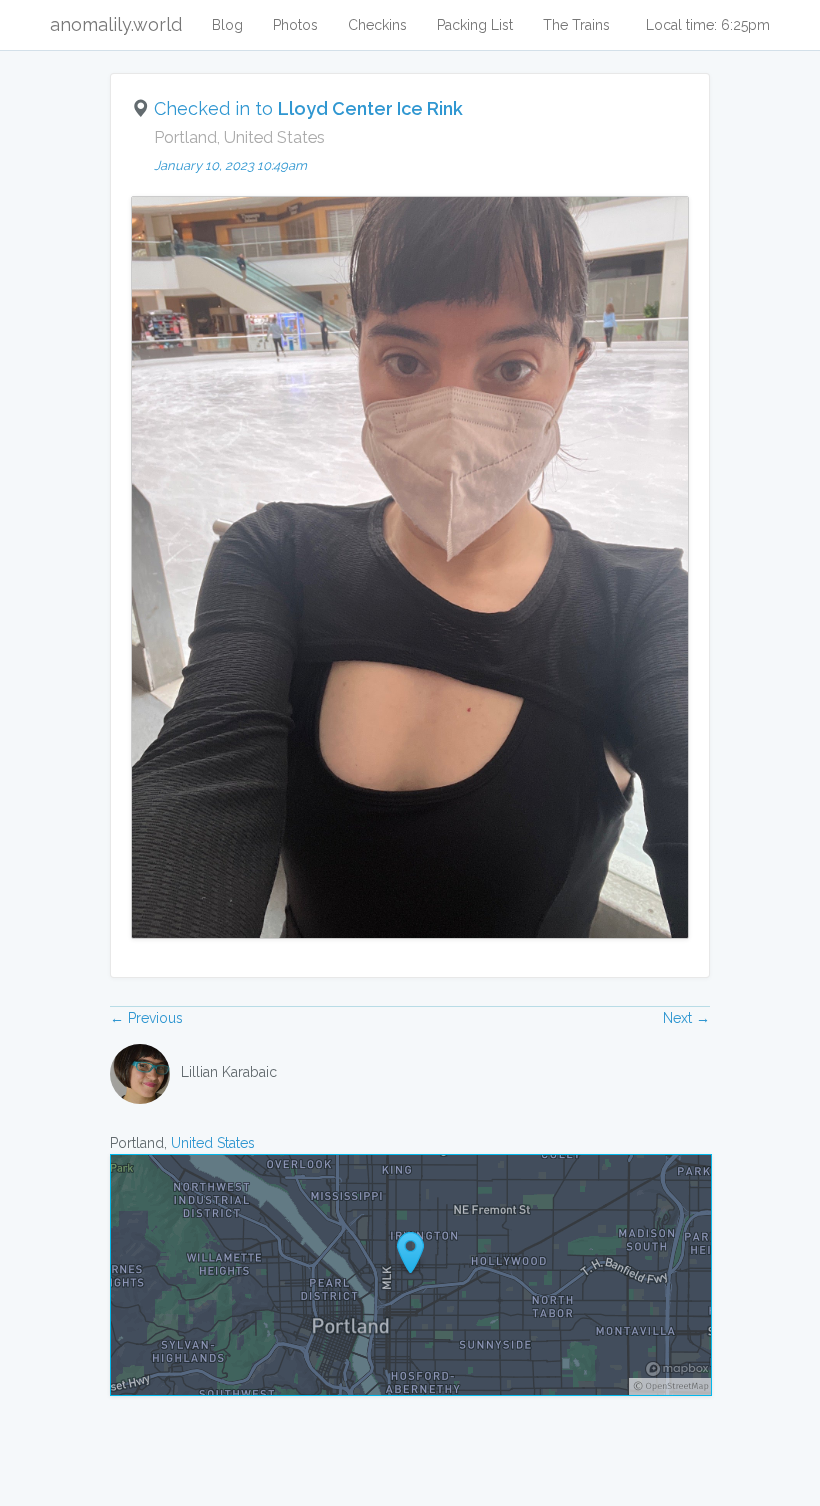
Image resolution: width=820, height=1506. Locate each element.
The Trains (576, 25)
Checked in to (308, 108)
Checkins (377, 25)
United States (213, 1143)
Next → (686, 1018)
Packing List (475, 25)
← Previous (146, 1018)
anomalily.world (116, 24)
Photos (295, 25)
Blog (227, 25)
